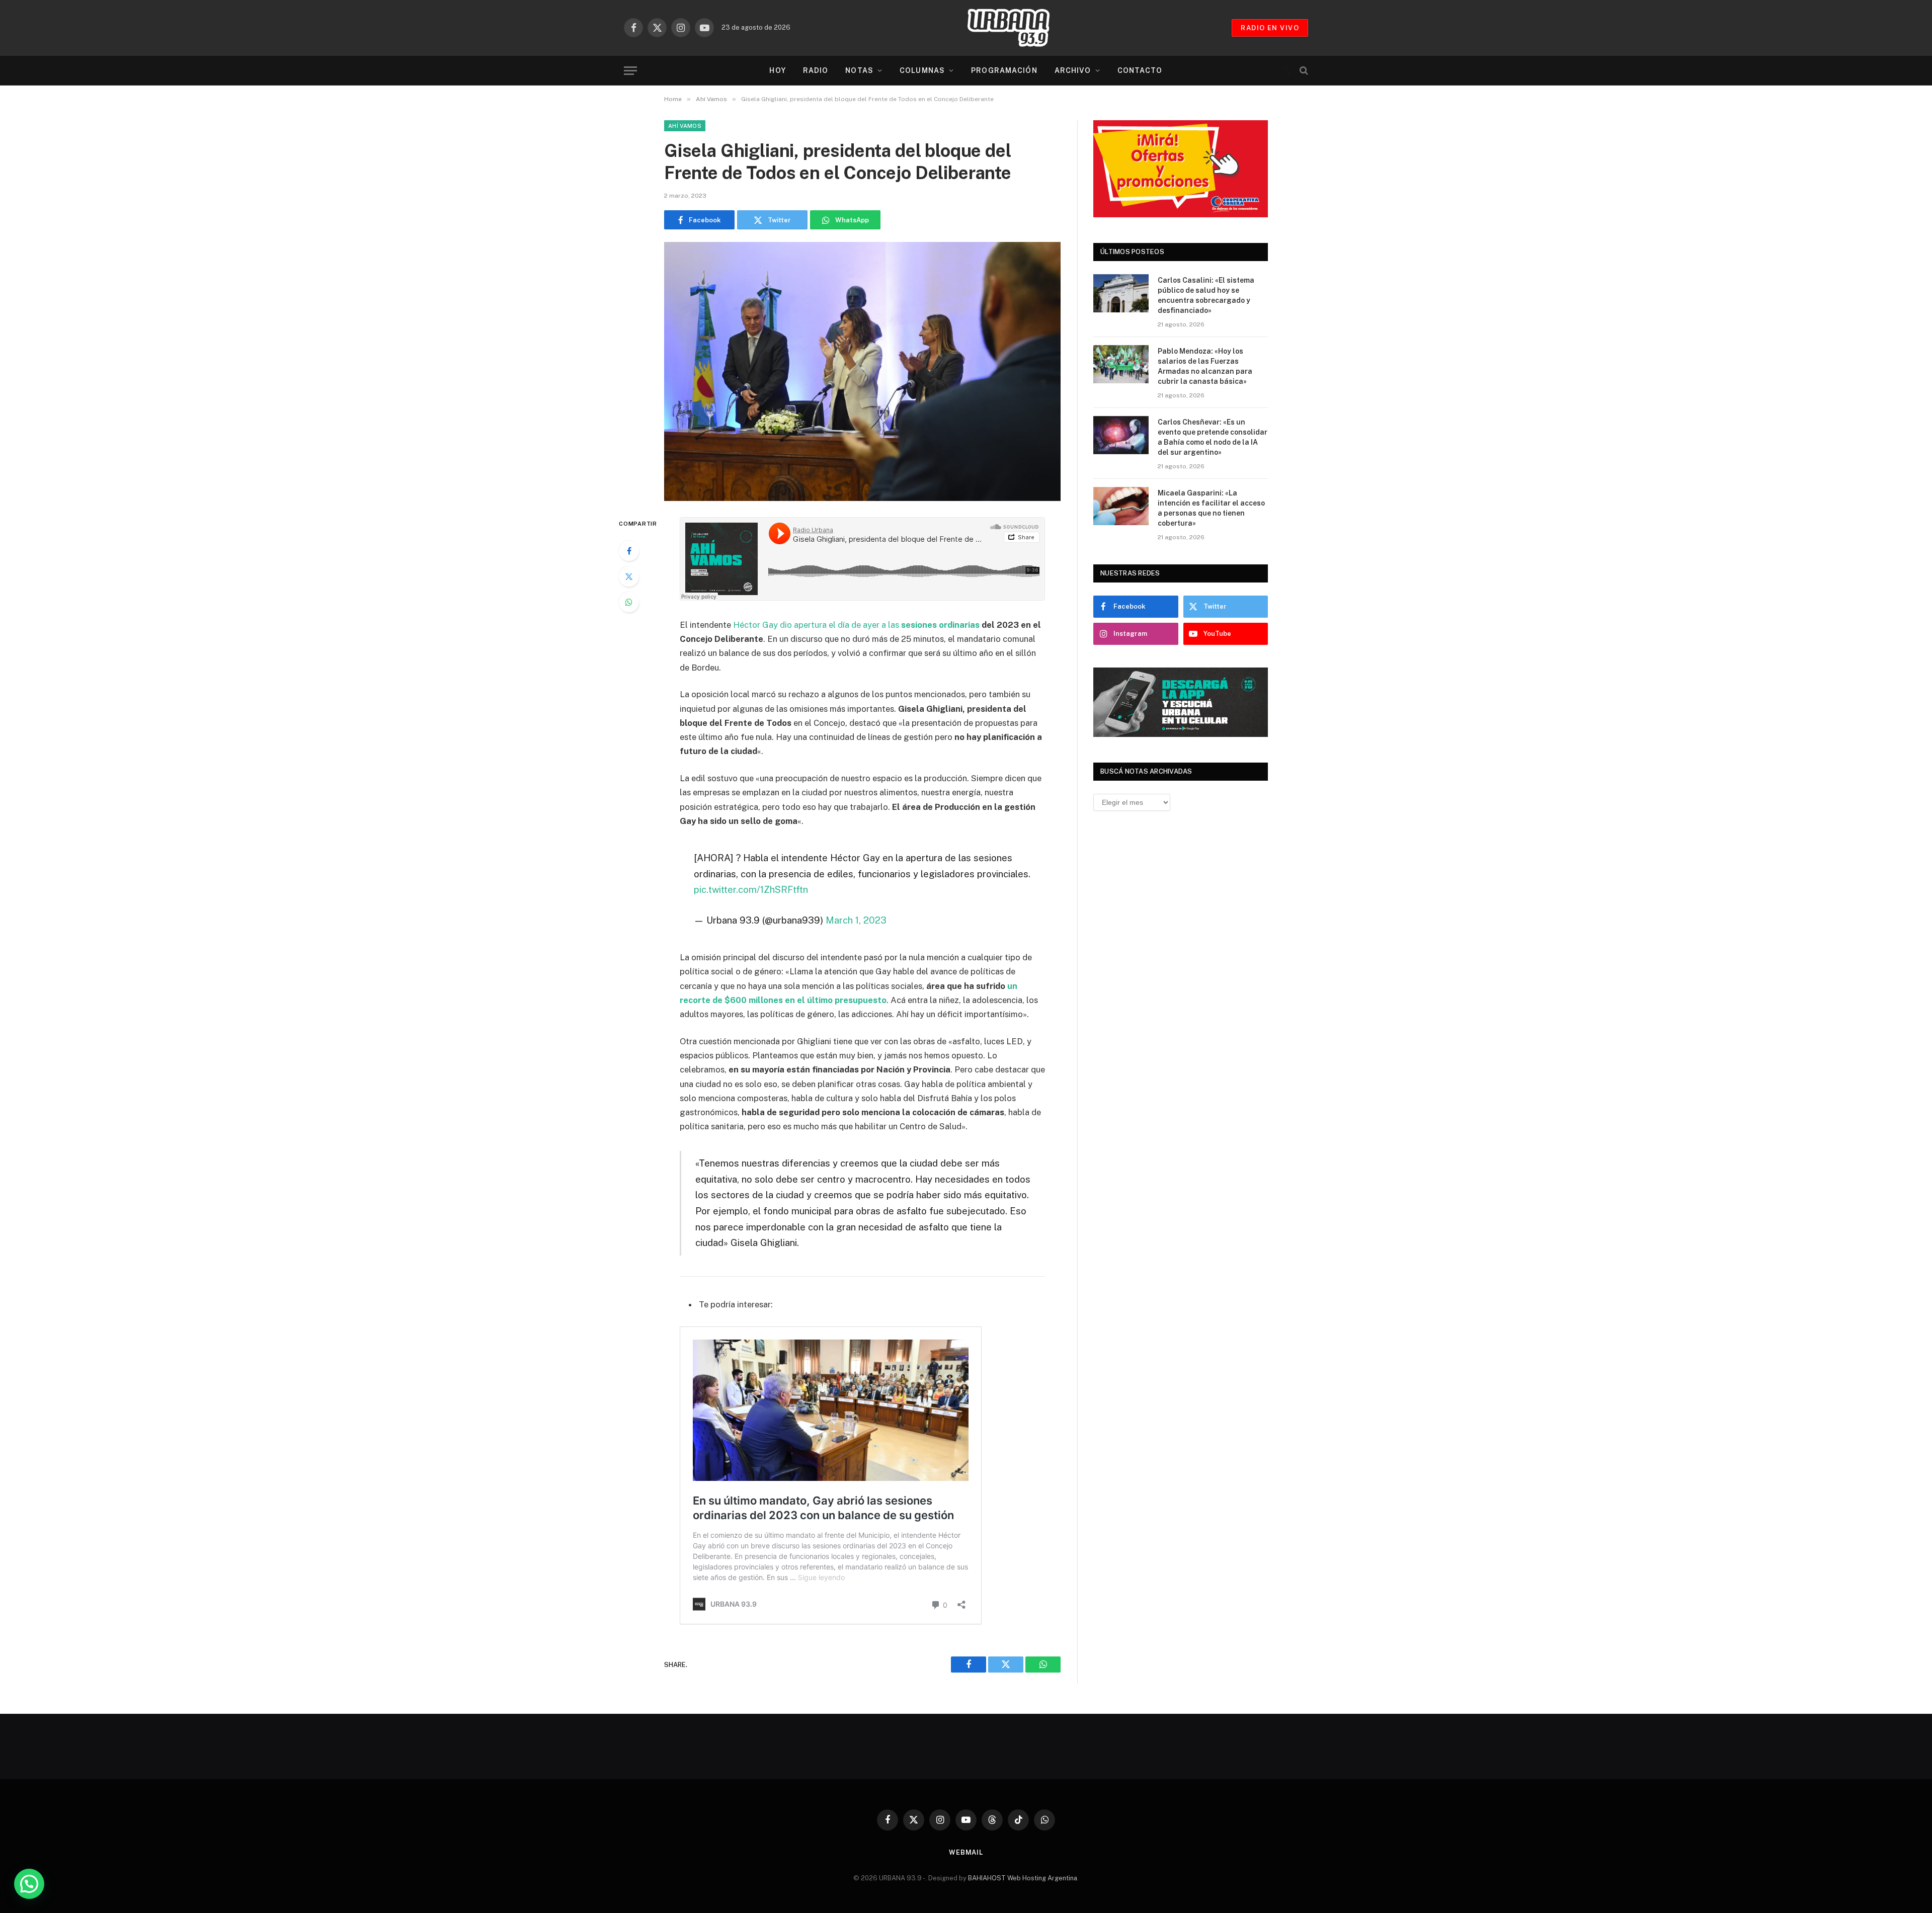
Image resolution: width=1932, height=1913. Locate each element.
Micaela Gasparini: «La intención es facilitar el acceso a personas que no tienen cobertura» (1211, 508)
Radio (816, 70)
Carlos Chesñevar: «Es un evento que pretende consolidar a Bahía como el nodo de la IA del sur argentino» (1213, 437)
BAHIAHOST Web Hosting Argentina (1023, 1878)
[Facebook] (629, 551)
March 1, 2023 (856, 920)
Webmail (966, 1852)
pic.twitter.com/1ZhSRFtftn (751, 889)
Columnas (922, 70)
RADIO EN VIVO (1270, 28)
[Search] (1303, 71)
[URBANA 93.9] (1019, 28)
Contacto (1140, 70)
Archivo (1073, 70)
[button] (29, 1884)
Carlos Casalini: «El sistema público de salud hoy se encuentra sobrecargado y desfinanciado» (1206, 295)
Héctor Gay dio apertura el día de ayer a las (856, 625)
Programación (1004, 70)
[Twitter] (629, 576)
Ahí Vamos (685, 126)
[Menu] (630, 71)
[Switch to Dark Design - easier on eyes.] (1286, 70)
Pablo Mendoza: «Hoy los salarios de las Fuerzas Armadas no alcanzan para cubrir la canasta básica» (1205, 366)
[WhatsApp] (629, 602)
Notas (859, 70)
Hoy (777, 70)
